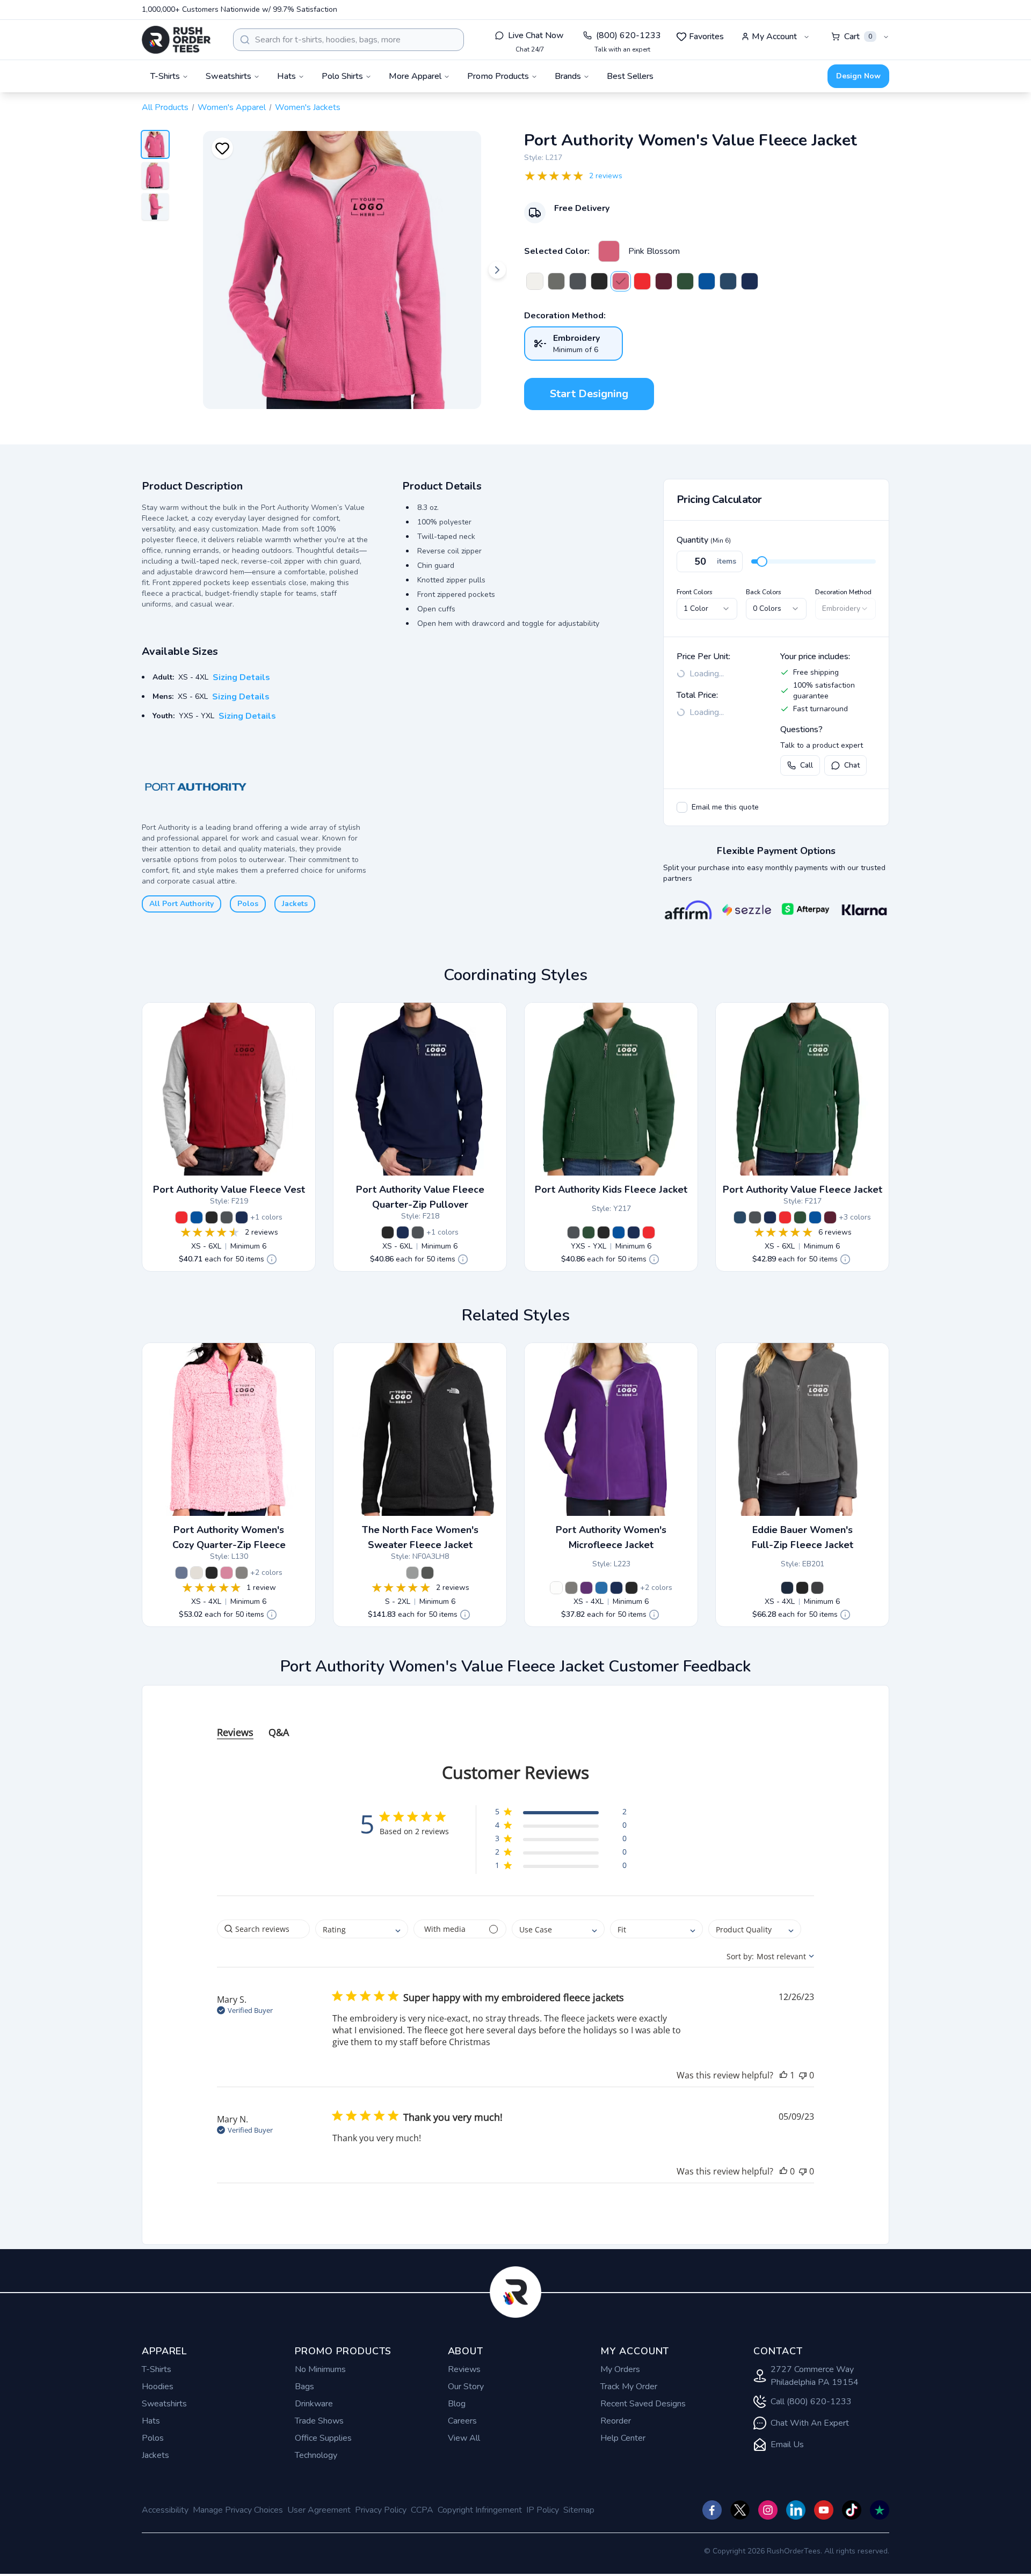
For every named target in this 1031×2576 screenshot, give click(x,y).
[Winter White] (535, 281)
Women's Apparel (232, 107)
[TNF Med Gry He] (412, 1573)
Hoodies (158, 2387)
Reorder (616, 2421)
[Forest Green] (685, 281)
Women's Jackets (308, 107)
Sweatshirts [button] (228, 76)
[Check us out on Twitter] (740, 2510)
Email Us (787, 2444)
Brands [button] (568, 76)
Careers (462, 2421)
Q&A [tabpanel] (279, 1732)
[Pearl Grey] (571, 1588)
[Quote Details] (272, 1259)
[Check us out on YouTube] (824, 2510)
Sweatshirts (164, 2404)
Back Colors (764, 592)
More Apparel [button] (415, 76)
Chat (852, 765)
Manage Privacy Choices (238, 2510)
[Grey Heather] (242, 1573)
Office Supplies (323, 2438)
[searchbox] (263, 1929)
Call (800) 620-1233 (811, 2402)
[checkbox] (682, 807)
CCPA (422, 2510)
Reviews (464, 2369)
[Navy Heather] (181, 1573)
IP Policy (543, 2510)
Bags (304, 2387)
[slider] (762, 561)
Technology (316, 2455)
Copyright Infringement (480, 2510)
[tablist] (515, 1722)
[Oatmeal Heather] (197, 1573)
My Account (774, 37)
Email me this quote (725, 807)
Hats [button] (286, 76)
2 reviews (606, 176)
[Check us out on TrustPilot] (880, 2510)
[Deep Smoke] (556, 281)
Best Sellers (630, 76)
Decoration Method (843, 592)
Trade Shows (319, 2421)
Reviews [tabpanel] (235, 1732)
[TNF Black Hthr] (427, 1573)
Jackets (295, 904)
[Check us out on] (796, 2510)
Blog (457, 2404)
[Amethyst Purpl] (586, 1588)
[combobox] (348, 40)
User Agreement (319, 2510)
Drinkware (314, 2404)
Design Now (858, 76)
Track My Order (629, 2387)
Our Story (466, 2387)
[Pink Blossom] (609, 251)
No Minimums (320, 2369)
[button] (561, 1814)
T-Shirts (157, 2369)
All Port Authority (181, 904)
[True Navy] (750, 281)
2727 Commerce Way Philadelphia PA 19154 (815, 2376)
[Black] (599, 281)
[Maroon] (664, 281)
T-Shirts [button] (165, 76)
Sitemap (579, 2510)
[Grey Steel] (817, 1588)
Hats (151, 2421)
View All (464, 2438)
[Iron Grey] (578, 281)
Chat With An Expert (810, 2423)
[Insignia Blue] (728, 281)
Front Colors (695, 592)
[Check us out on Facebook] (712, 2510)
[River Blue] (787, 1588)
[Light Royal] (601, 1588)
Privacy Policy (381, 2510)
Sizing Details (241, 677)
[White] (556, 1588)
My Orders (620, 2369)
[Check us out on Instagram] (768, 2510)
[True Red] (642, 281)
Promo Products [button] (498, 76)
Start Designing (589, 394)
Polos (248, 904)
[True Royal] (707, 281)
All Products (165, 107)
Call (807, 765)
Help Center (623, 2438)
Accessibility (165, 2510)
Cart (858, 37)
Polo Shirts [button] (342, 76)
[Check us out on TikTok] (852, 2510)
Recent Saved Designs (643, 2404)
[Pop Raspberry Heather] (227, 1573)
